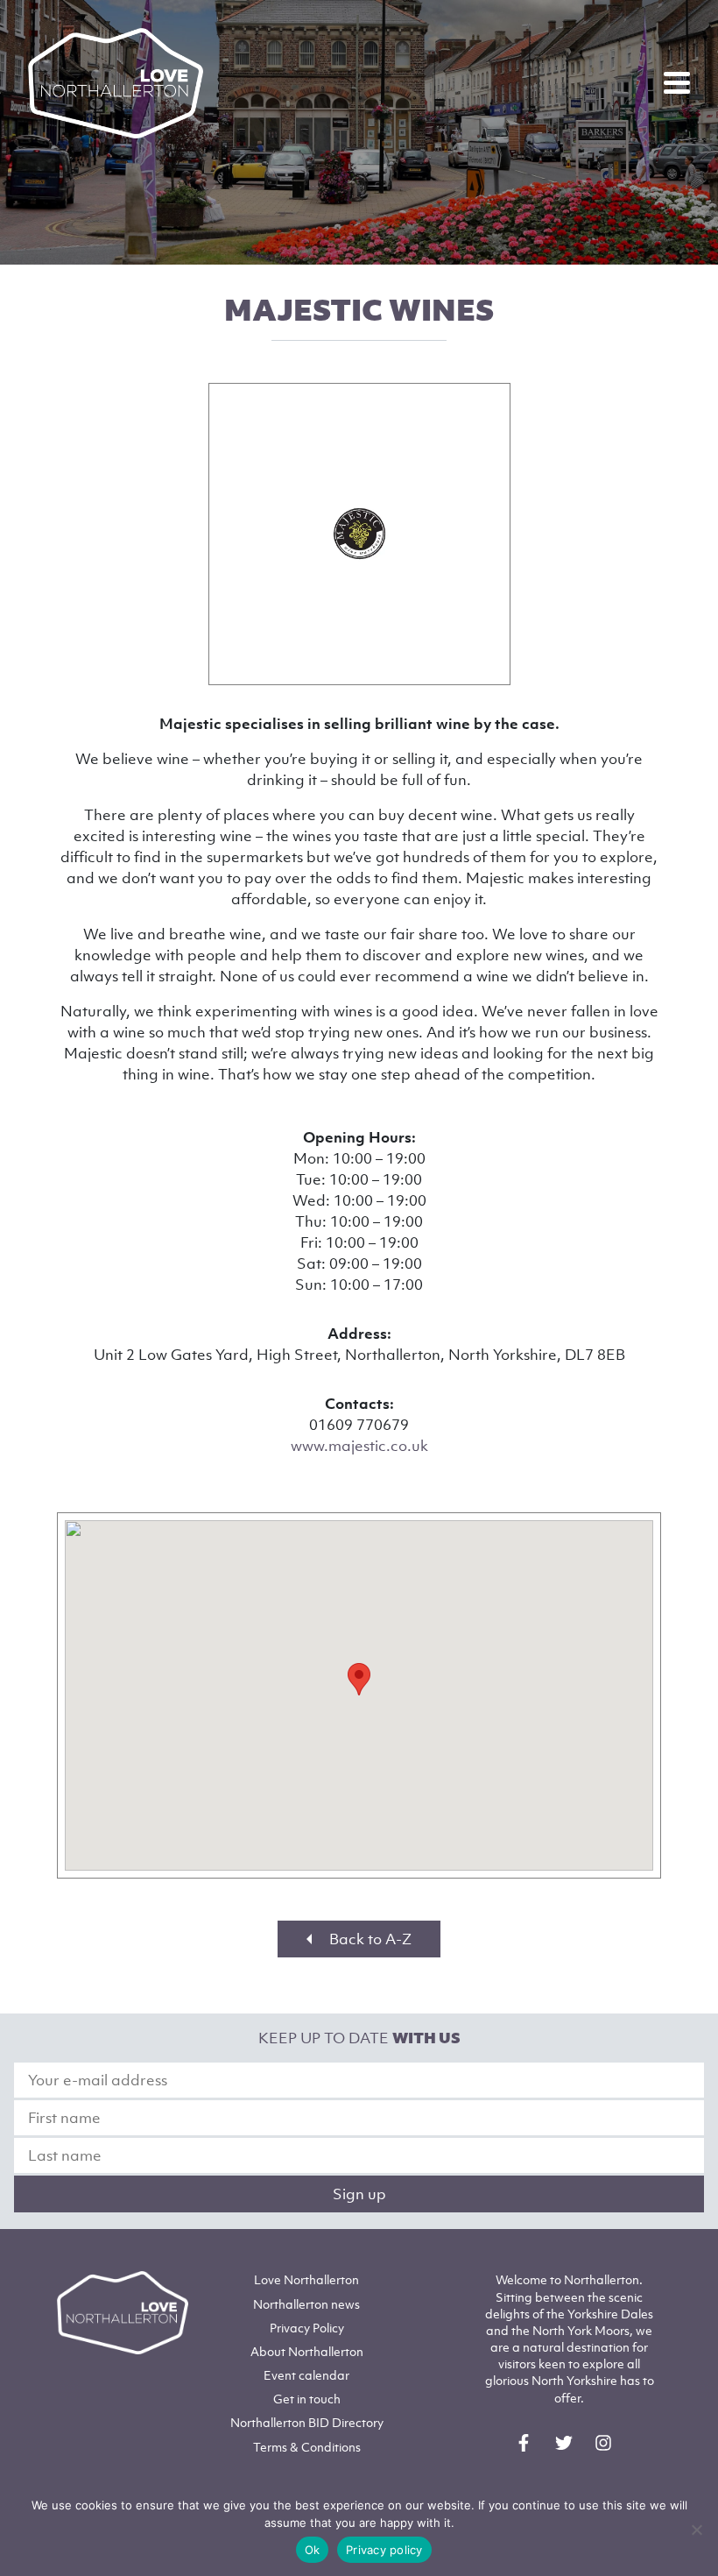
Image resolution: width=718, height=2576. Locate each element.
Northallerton (306, 2304)
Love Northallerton (306, 2279)
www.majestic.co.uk (359, 1446)
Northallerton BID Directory (307, 2422)
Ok (313, 2550)
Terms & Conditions (307, 2447)
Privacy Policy (307, 2328)
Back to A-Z (369, 1939)
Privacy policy (384, 2550)
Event (306, 2375)
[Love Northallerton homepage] (116, 83)
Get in (307, 2399)
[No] (696, 2530)
